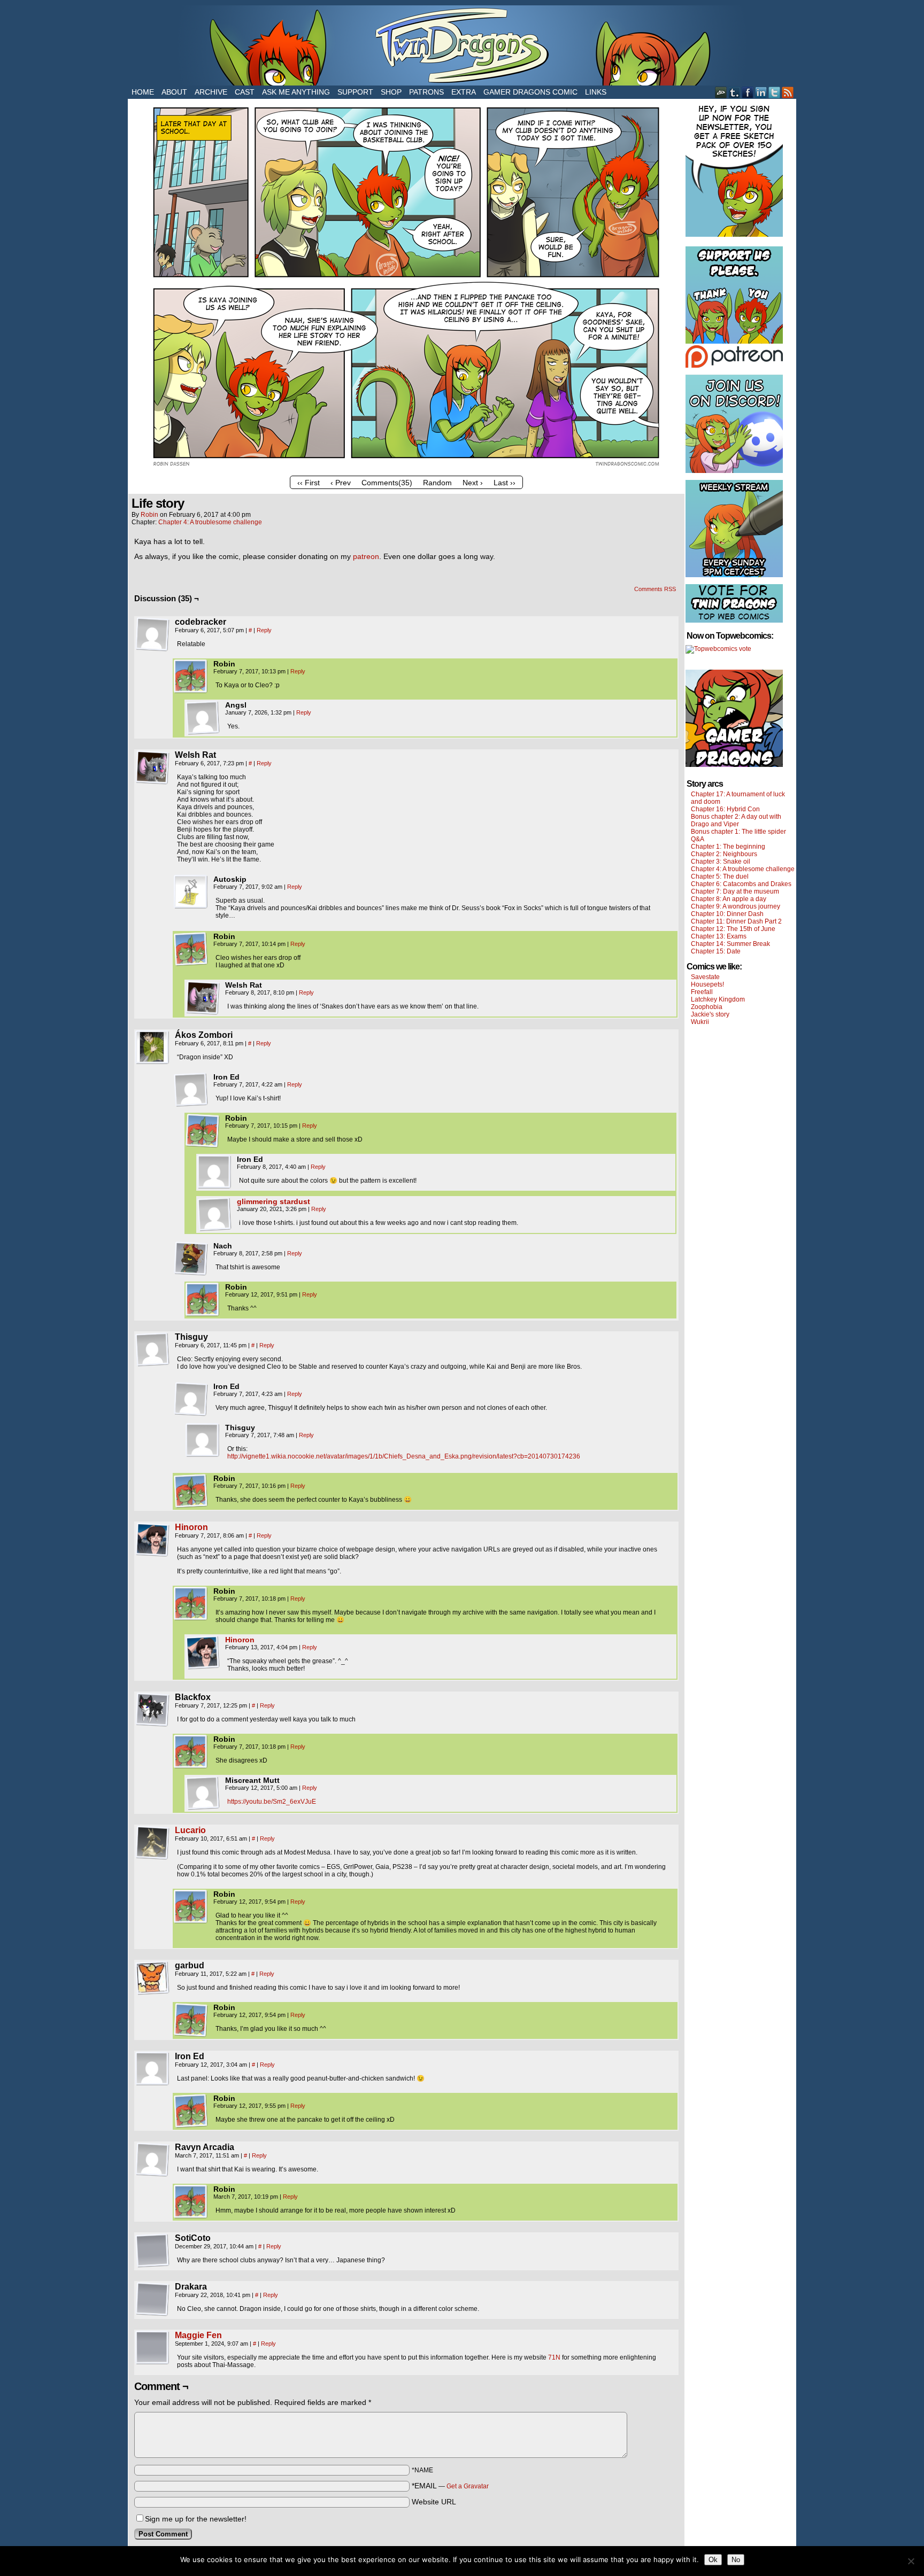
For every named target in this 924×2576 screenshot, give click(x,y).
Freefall (702, 992)
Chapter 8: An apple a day (729, 899)
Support (355, 92)
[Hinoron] (152, 1554)
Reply (264, 630)
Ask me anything (296, 92)
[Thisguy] (152, 1349)
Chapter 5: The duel (720, 876)
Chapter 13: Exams (719, 936)
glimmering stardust (274, 1201)
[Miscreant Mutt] (203, 1793)
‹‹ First (309, 483)
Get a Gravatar (468, 2486)
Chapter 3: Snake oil (721, 862)
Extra (464, 92)
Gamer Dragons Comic (530, 92)
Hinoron (191, 1527)
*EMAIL (450, 2486)
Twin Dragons (462, 45)
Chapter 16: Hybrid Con (725, 809)
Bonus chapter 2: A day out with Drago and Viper (736, 820)
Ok (713, 2560)
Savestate (705, 977)
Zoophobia (707, 1007)
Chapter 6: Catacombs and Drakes (741, 884)
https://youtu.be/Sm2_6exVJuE (272, 1802)
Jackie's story (710, 1014)
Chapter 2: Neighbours (724, 854)
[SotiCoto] (152, 2251)
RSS (788, 92)
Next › (473, 483)
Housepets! (707, 984)
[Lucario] (152, 1857)
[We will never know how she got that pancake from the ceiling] (406, 468)
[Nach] (191, 1259)
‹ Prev (341, 483)
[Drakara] (152, 2299)
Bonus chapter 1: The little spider (738, 832)
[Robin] (191, 677)
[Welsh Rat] (152, 767)
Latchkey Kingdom (718, 999)
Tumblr (734, 92)
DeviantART (721, 92)
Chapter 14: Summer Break (730, 944)
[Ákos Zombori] (152, 1048)
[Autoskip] (191, 892)
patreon (366, 556)
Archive (211, 92)
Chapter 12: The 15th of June (733, 929)
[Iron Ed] (191, 1090)
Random (437, 483)
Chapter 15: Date (716, 951)
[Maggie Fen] (152, 2362)
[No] (911, 2561)
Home (143, 92)
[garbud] (152, 1978)
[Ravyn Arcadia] (152, 2160)
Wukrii (700, 1022)
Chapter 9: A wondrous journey (736, 906)
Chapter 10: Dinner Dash (727, 914)
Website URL (434, 2502)
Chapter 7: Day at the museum (735, 891)
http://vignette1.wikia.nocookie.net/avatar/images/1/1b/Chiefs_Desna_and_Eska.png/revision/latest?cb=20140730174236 (404, 1456)
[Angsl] (203, 718)
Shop (391, 92)
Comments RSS (655, 589)
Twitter (775, 92)
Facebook (748, 92)
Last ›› (505, 483)
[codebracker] (152, 634)
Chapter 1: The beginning (728, 847)
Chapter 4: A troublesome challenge (210, 522)
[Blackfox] (152, 1710)
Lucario (190, 1830)
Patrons (426, 92)
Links (596, 92)
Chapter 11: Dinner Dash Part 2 (736, 921)
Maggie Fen (198, 2335)
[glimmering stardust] (214, 1229)
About (174, 92)
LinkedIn (761, 92)
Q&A (698, 839)
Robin (149, 515)
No (736, 2560)
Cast (245, 92)
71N (554, 2357)
